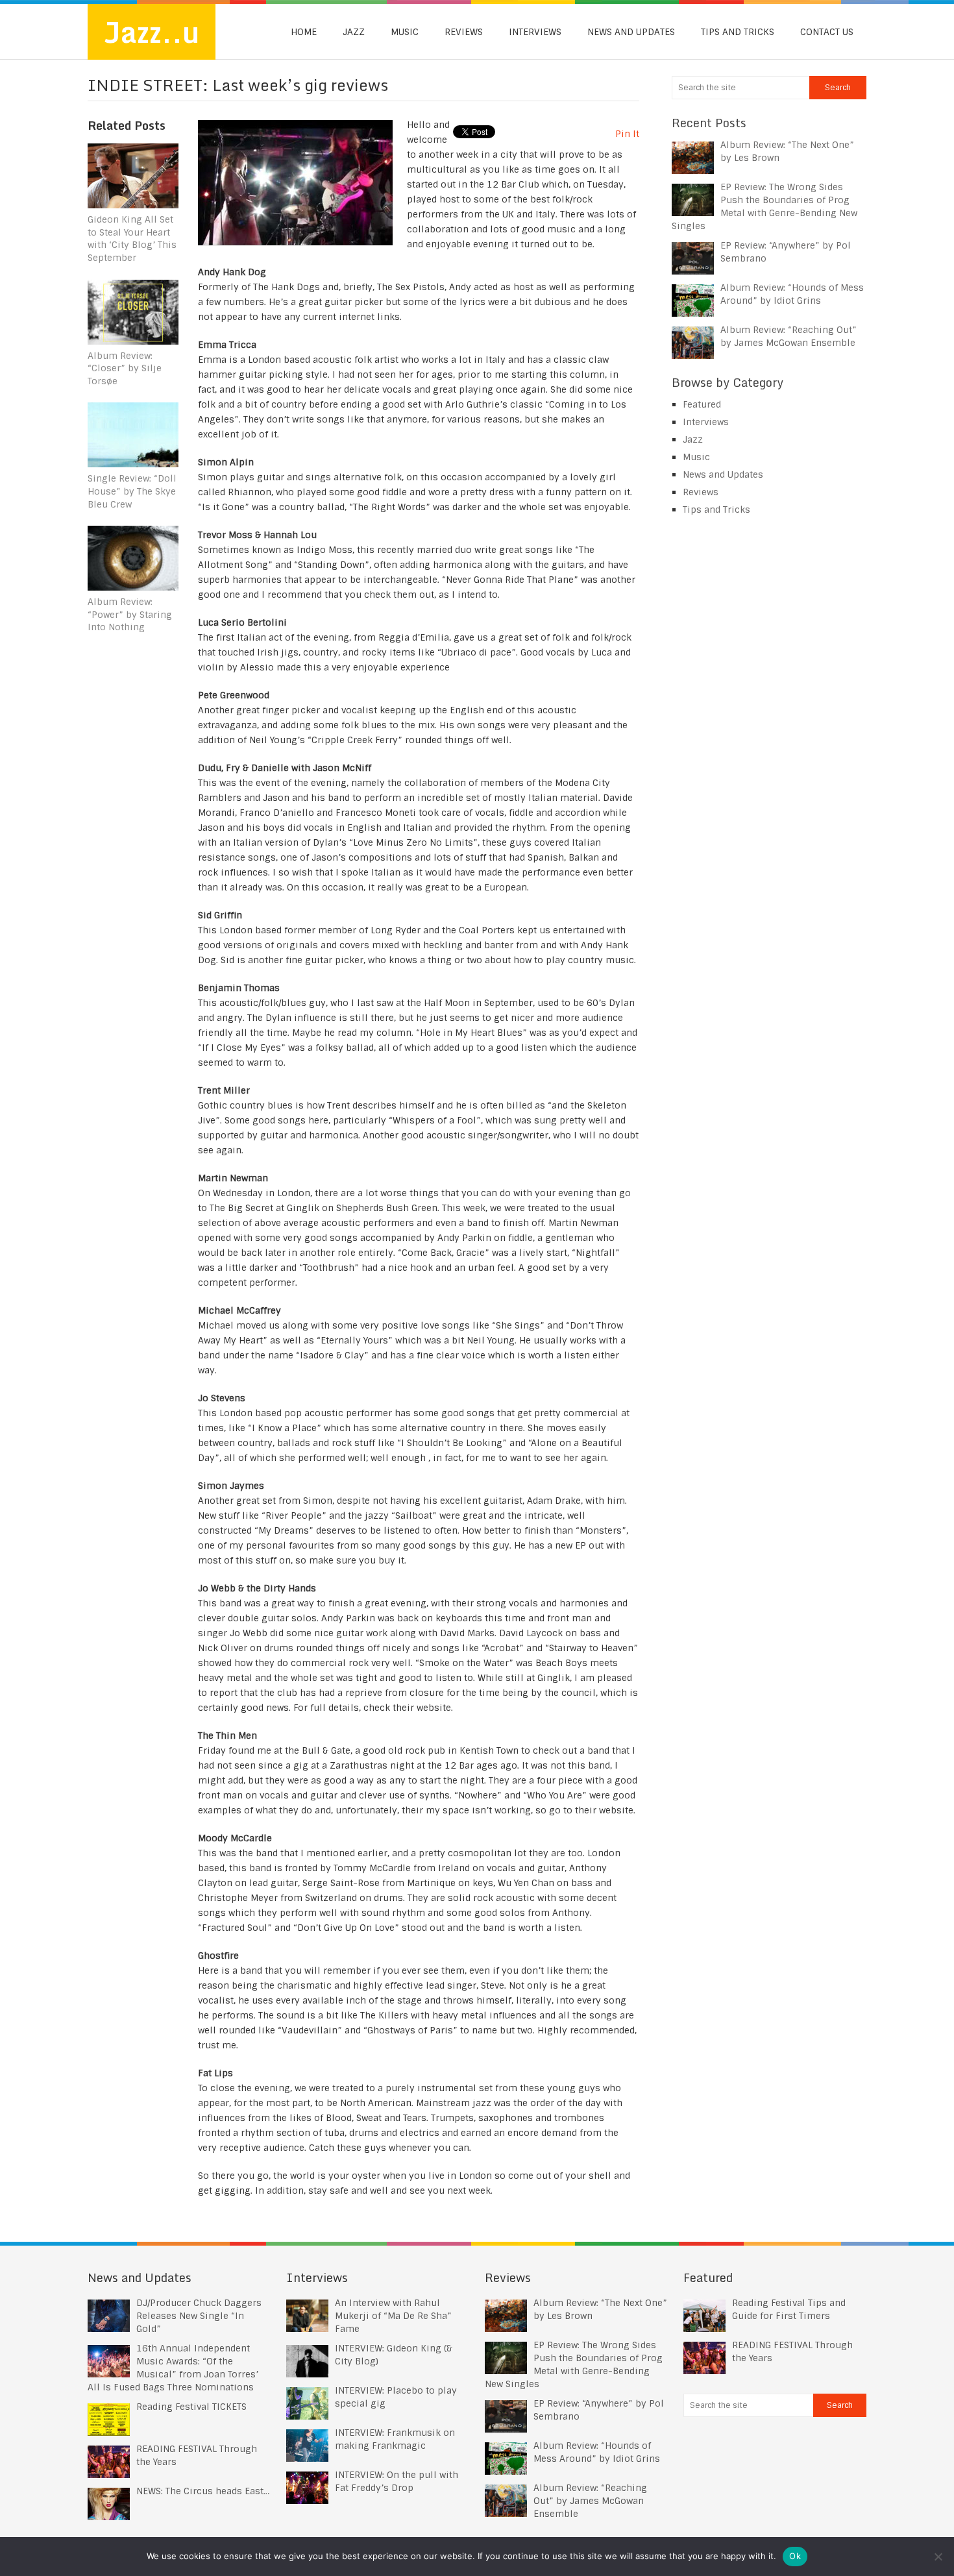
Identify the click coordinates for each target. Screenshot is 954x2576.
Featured (702, 404)
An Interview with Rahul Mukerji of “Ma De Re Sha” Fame (393, 2316)
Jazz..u (152, 32)
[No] (938, 2557)
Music (405, 32)
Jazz (354, 32)
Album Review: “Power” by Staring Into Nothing (130, 614)
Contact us (827, 32)
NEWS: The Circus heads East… (203, 2491)
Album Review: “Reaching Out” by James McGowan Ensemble (590, 2501)
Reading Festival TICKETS (191, 2407)
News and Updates (631, 32)
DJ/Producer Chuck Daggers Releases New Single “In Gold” (199, 2316)
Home (304, 32)
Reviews (464, 32)
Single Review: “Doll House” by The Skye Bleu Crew (132, 491)
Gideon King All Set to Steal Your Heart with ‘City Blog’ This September (132, 239)
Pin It (627, 134)
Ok (795, 2556)
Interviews (535, 32)
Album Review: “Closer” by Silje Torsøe (125, 368)
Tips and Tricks (738, 32)
